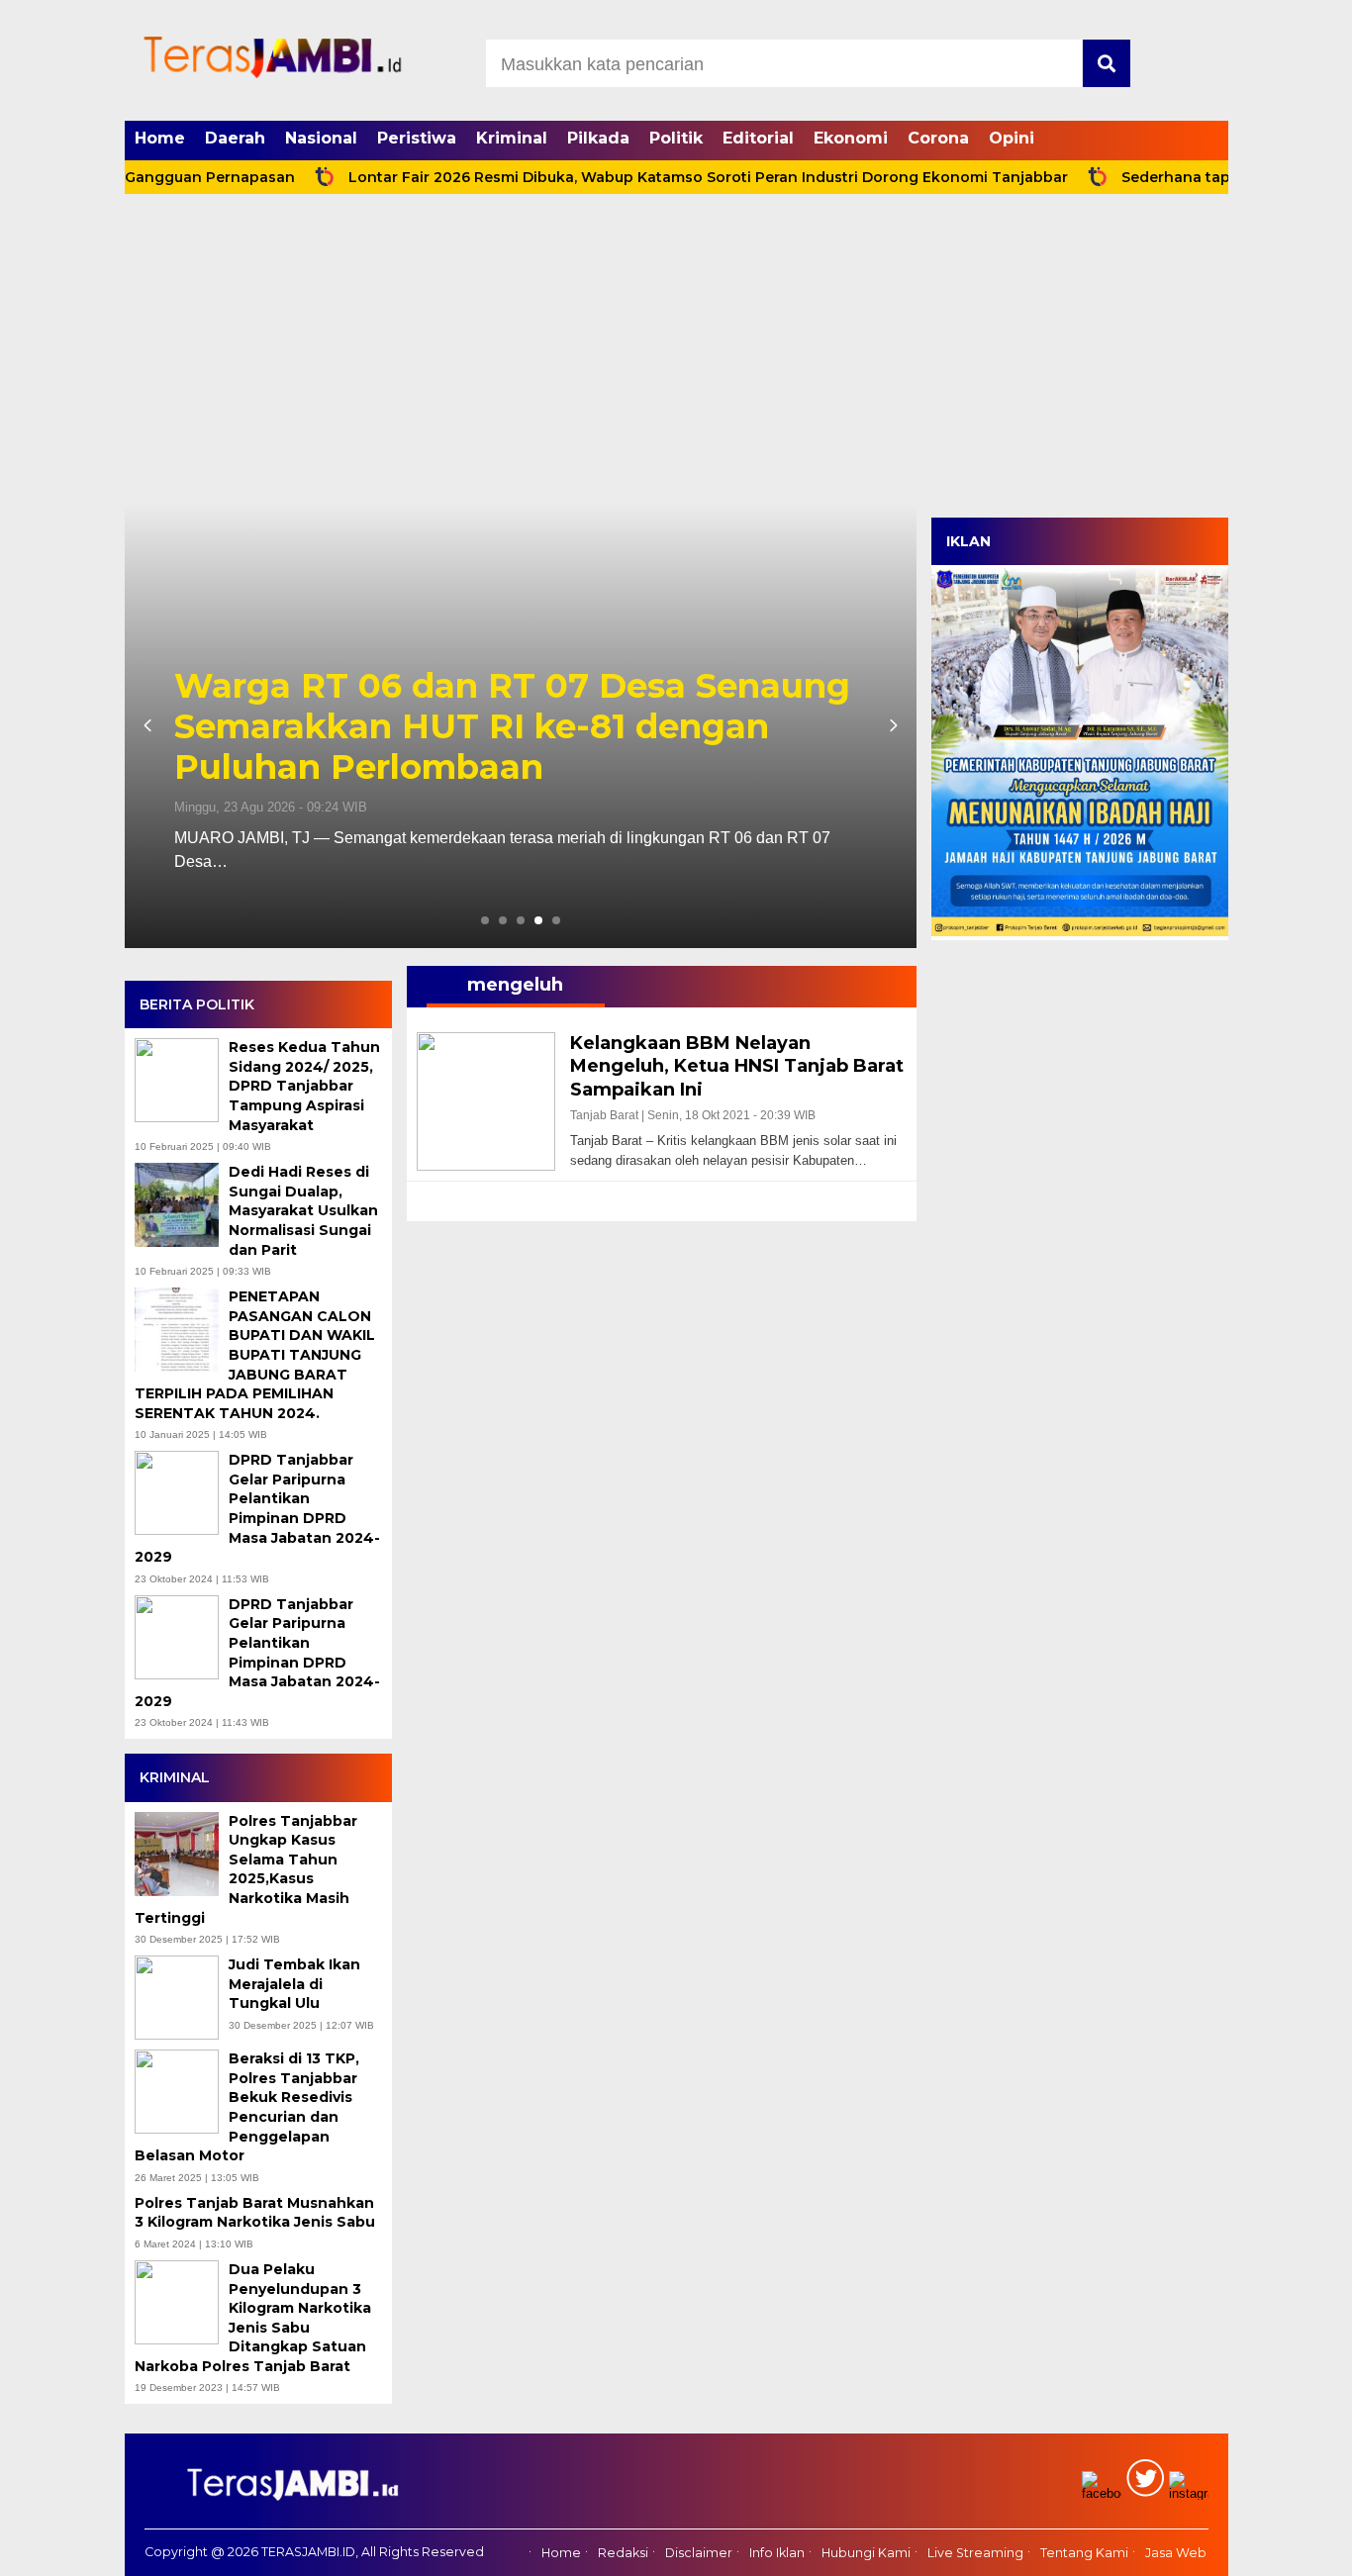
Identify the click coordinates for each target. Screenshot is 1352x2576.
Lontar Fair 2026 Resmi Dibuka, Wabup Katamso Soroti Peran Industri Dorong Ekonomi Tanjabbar (638, 177)
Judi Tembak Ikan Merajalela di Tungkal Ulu (294, 1984)
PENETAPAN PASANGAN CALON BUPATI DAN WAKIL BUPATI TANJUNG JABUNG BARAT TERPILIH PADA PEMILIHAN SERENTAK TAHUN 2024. (255, 1355)
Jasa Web (1176, 2553)
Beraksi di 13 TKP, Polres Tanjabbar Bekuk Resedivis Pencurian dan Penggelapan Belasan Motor (247, 2107)
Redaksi (623, 2553)
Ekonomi (851, 138)
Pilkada (598, 138)
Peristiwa (417, 138)
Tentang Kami (1084, 2553)
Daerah (235, 138)
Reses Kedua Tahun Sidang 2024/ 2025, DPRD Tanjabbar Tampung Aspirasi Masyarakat (304, 1086)
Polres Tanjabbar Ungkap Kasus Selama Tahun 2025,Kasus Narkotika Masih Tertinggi (246, 1869)
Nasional (321, 138)
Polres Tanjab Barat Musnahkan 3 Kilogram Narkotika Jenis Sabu (257, 2213)
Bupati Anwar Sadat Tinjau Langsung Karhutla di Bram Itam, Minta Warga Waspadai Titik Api (504, 726)
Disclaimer (699, 2553)
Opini (1012, 138)
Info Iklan (777, 2553)
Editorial (758, 138)
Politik (676, 138)
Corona (938, 138)
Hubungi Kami (866, 2553)
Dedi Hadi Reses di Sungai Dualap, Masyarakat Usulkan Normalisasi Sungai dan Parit (303, 1210)
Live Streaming (975, 2553)
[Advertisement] (676, 354)
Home (160, 138)
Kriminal (512, 138)
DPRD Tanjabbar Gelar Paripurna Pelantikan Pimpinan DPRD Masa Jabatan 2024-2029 (257, 1508)
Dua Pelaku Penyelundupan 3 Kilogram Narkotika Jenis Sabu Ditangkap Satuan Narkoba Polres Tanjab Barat (253, 2318)
